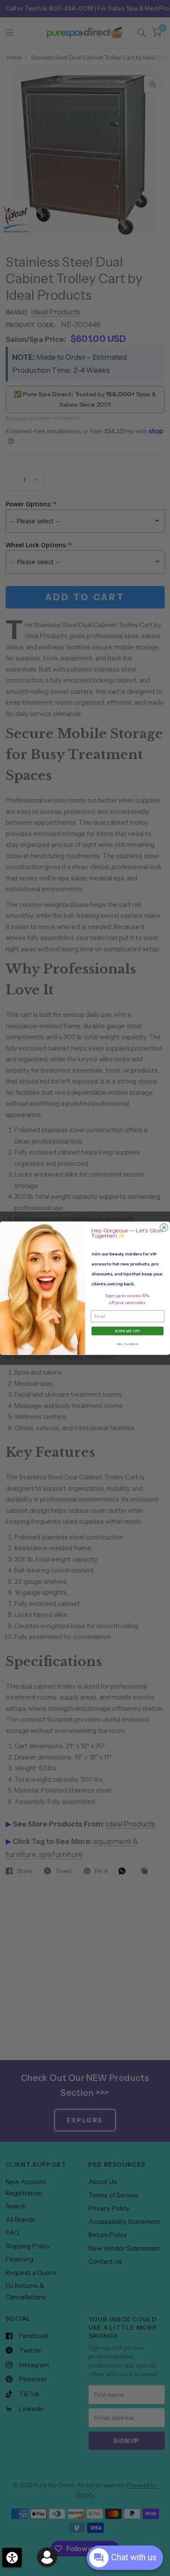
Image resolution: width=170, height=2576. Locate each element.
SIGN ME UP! (127, 1331)
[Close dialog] (164, 1228)
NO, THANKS (128, 1344)
